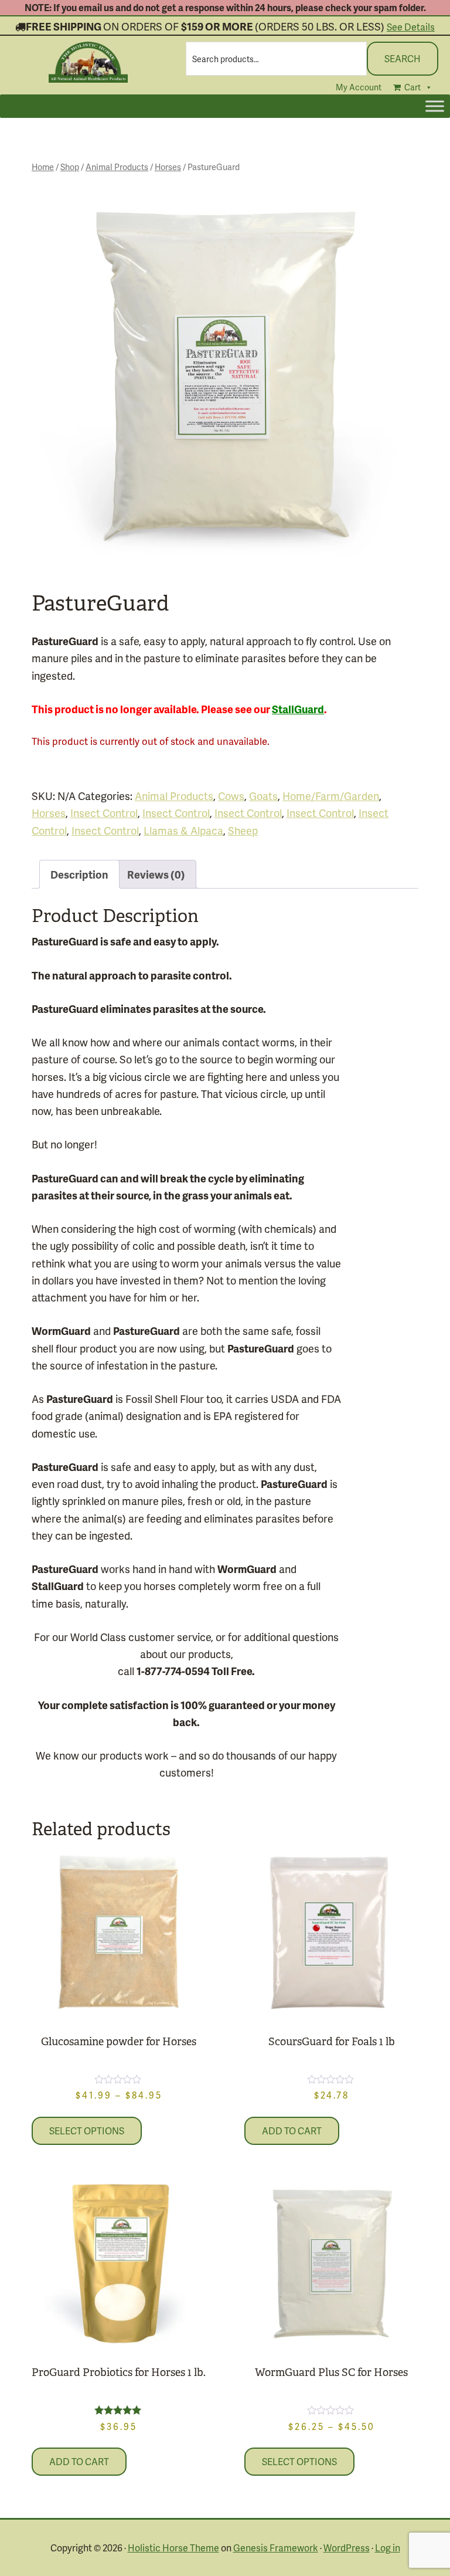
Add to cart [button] (292, 2131)
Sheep (243, 830)
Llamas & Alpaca (183, 830)
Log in (388, 2548)
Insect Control (104, 813)
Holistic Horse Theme (173, 2548)
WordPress (347, 2548)
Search (403, 58)
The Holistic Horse (88, 62)
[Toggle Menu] (435, 106)
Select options (87, 2131)
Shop (70, 167)
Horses (168, 167)
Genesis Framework (276, 2548)
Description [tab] (79, 874)
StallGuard (298, 709)
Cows (231, 796)
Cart (412, 87)
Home (43, 167)
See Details (411, 27)
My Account (359, 87)
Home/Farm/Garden (331, 796)
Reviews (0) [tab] (156, 874)
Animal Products (117, 167)
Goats (263, 796)
